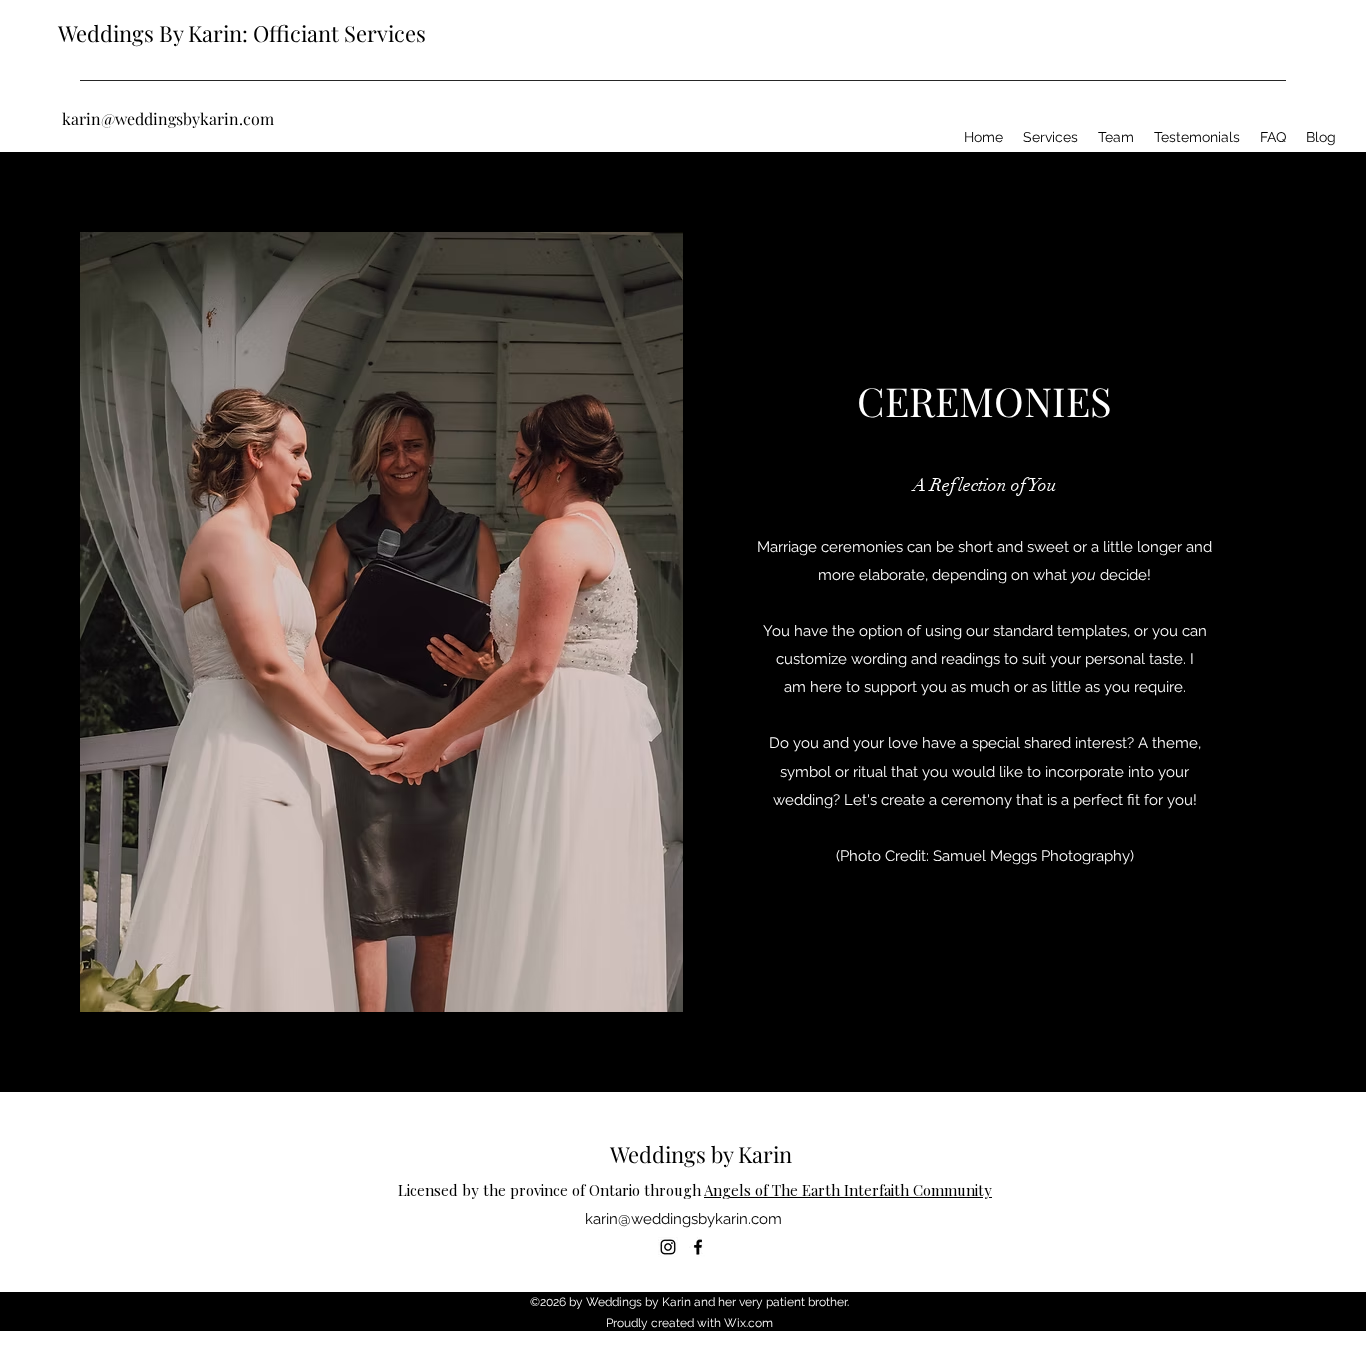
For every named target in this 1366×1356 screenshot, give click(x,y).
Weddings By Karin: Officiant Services (242, 33)
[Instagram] (668, 1247)
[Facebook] (698, 1247)
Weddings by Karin (701, 1154)
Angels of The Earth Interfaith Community (848, 1190)
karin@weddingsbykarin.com (168, 118)
